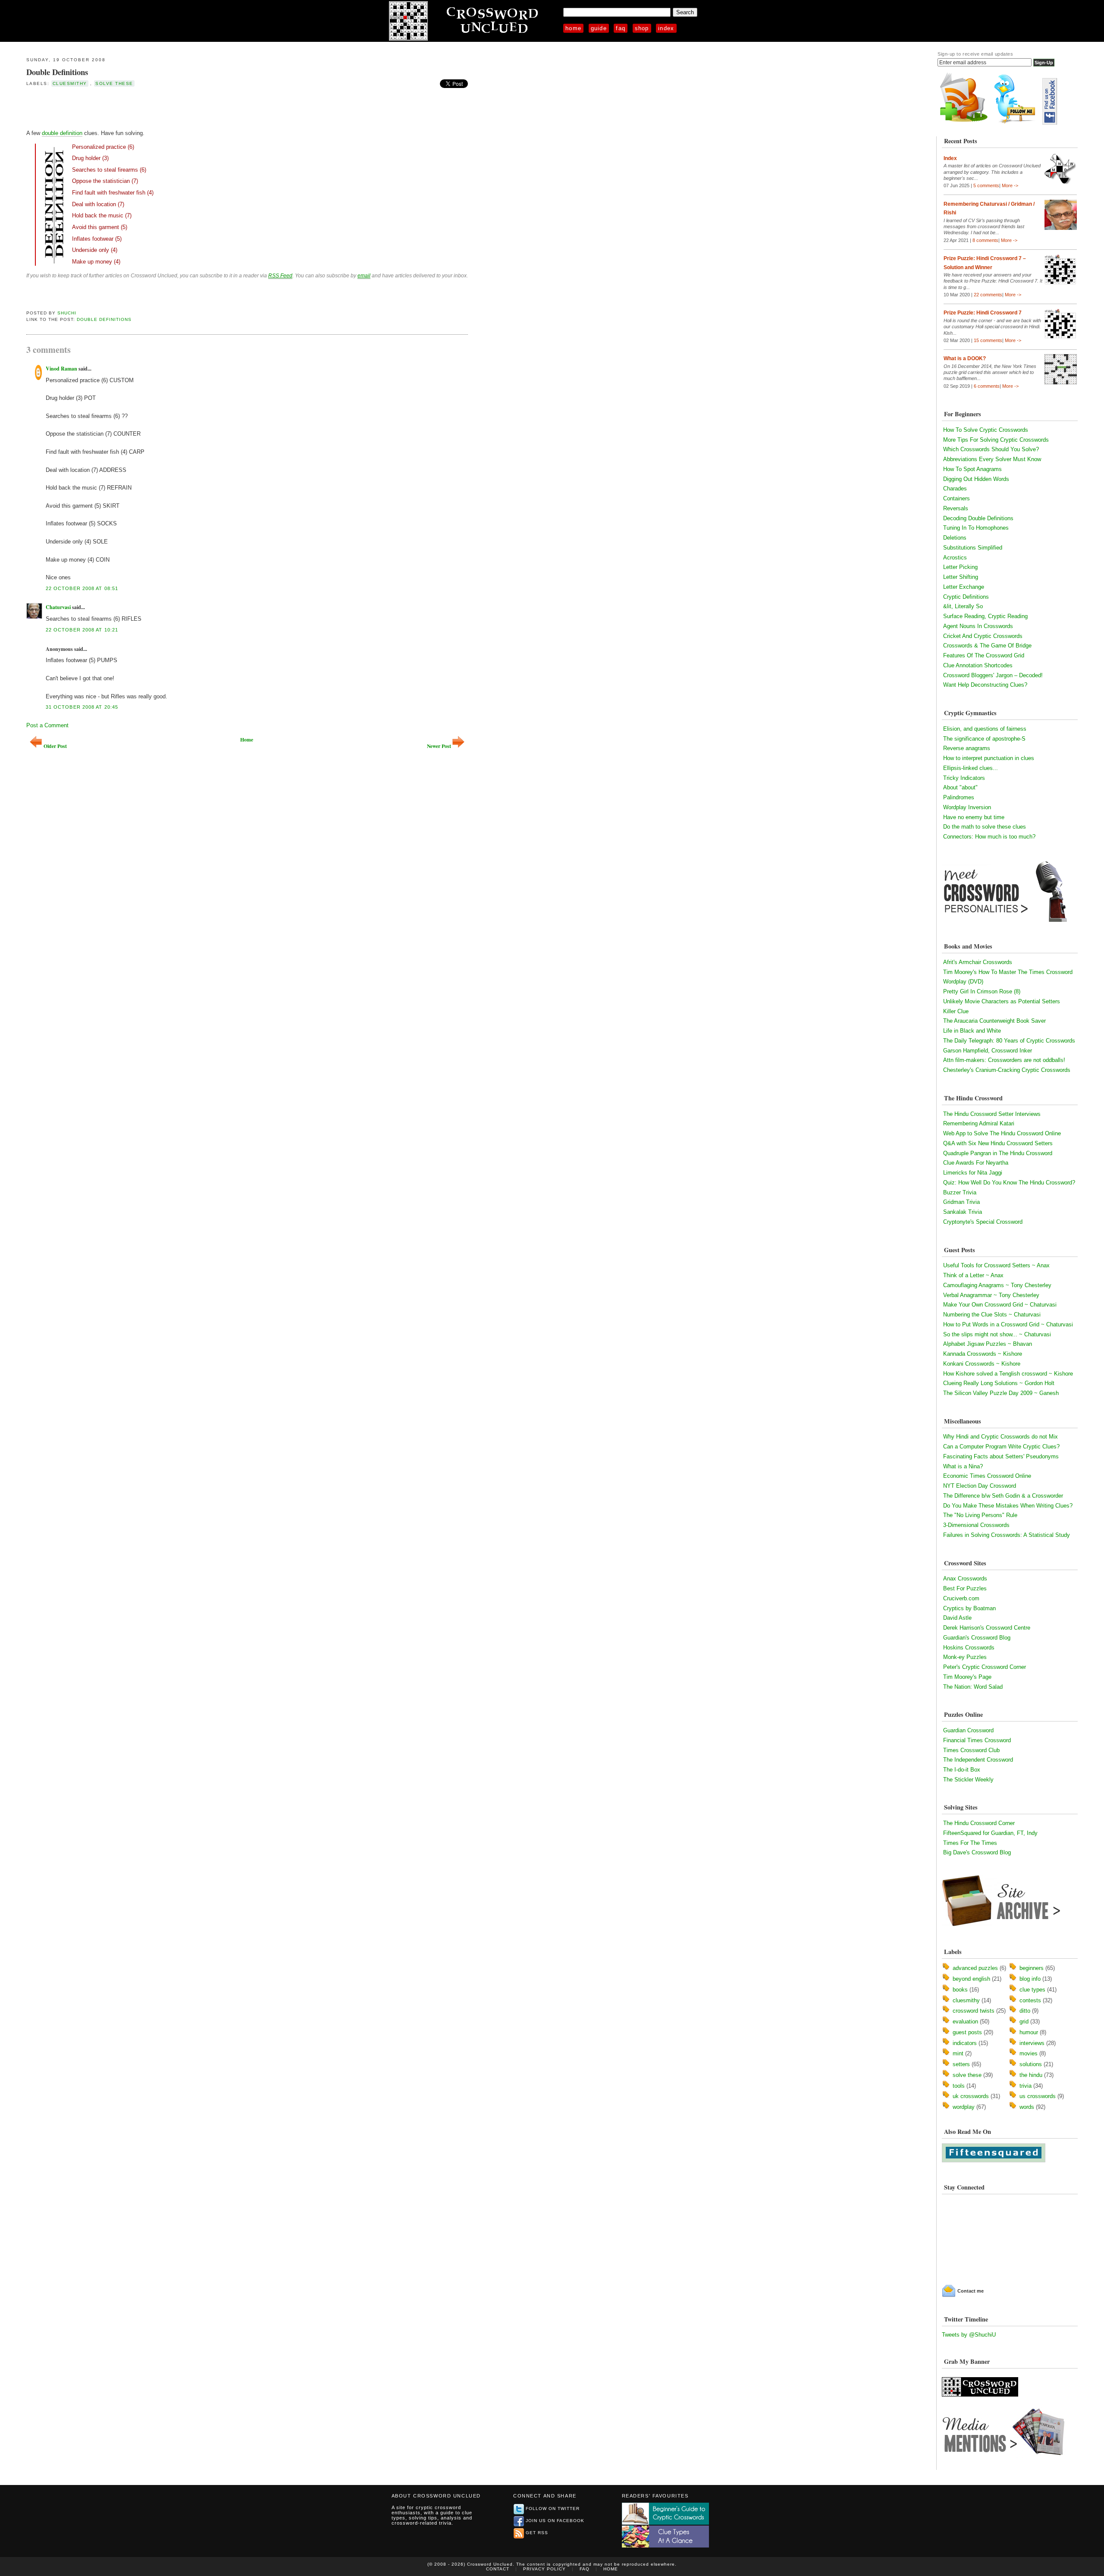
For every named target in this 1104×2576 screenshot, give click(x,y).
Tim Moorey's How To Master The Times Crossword (1008, 972)
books (960, 1990)
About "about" (960, 787)
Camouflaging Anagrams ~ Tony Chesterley (997, 1285)
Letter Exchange (964, 587)
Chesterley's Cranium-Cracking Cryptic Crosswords (1007, 1070)
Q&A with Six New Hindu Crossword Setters (998, 1143)
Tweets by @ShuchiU (969, 2335)
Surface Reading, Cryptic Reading (985, 616)
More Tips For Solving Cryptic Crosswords (996, 440)
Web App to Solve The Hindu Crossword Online (1002, 1133)
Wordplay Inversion (967, 807)
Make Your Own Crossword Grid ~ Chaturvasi (1000, 1305)
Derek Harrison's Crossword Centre (987, 1628)
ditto (1025, 2011)
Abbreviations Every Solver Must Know (992, 459)
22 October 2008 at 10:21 (82, 630)
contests (1030, 2000)
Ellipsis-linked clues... (971, 768)
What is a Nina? (963, 1466)
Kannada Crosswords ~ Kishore (983, 1354)
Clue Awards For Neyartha (976, 1163)
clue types (1032, 1990)
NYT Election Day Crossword (980, 1486)
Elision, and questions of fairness (985, 729)
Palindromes (959, 797)
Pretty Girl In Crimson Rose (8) (982, 991)
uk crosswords (971, 2096)
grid (1024, 2022)
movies (1029, 2053)
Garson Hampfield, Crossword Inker (988, 1051)
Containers (957, 498)
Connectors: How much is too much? (989, 837)
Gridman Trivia (961, 1202)
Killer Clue (956, 1011)
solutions (1031, 2064)
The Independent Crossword (978, 1760)
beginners (1032, 1968)
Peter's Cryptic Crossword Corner (985, 1667)
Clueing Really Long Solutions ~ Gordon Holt (999, 1383)
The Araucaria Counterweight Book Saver (994, 1021)
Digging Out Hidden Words (976, 479)
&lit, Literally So (963, 606)
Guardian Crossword (968, 1730)
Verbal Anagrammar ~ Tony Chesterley (991, 1295)
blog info (1030, 1979)
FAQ (621, 28)
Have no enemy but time (974, 817)
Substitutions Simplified (973, 548)
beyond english (971, 1979)
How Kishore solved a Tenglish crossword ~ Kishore (1008, 1374)
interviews (1032, 2043)
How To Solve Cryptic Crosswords (986, 430)
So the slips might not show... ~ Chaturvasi (997, 1334)
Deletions (955, 538)
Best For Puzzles (965, 1588)
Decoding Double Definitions (978, 518)
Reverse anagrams (967, 748)
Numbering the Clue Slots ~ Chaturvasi (992, 1315)
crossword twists (974, 2011)
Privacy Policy (544, 2569)
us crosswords (1038, 2096)
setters (961, 2064)
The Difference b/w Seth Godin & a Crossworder (1003, 1496)
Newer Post (439, 746)
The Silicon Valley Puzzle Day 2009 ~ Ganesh (1001, 1393)
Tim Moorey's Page (967, 1677)
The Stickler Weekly (968, 1780)
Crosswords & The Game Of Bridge (987, 646)
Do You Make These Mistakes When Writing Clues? (1008, 1506)
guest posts (967, 2032)
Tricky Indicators (964, 778)
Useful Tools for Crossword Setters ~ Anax (996, 1265)
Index (666, 28)
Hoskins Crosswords (969, 1648)
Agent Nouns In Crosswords (978, 626)
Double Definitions (57, 72)
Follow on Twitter (553, 2508)
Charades (955, 488)
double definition (62, 133)
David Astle (957, 1618)
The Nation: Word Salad (973, 1687)
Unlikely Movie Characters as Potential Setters (1002, 1001)
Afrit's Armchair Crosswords (978, 962)
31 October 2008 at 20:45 (82, 707)
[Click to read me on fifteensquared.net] (994, 2160)
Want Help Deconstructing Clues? (985, 685)
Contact (498, 2569)
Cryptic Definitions (966, 597)
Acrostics (955, 558)
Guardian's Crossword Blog (977, 1638)
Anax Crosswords (965, 1579)
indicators (965, 2043)
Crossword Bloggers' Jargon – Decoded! (993, 675)
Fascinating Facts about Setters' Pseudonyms (1001, 1456)
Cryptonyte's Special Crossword (983, 1222)
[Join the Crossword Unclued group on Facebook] (1050, 123)
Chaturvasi (58, 607)
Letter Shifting (961, 577)
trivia (1026, 2086)
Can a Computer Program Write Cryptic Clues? (1001, 1447)
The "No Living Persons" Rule (980, 1515)
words (1027, 2107)
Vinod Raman (61, 369)
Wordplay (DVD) (963, 982)
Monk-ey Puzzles (965, 1657)
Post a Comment (47, 725)
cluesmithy (70, 83)
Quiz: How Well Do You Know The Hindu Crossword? (1009, 1183)
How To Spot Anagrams (972, 469)
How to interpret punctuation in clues (989, 758)
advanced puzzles (975, 1968)
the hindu (1031, 2075)
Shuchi (67, 313)
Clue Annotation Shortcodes (978, 665)
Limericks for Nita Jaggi (973, 1173)
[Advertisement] (127, 107)
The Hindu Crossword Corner (979, 1823)
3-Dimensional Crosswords (976, 1525)
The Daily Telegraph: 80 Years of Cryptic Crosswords (1009, 1041)
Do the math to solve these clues (985, 827)
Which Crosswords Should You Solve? (991, 449)
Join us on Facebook (555, 2521)
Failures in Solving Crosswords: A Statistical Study (1007, 1535)
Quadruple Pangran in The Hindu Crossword (998, 1153)
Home (573, 28)
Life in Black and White (972, 1031)
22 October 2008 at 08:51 (82, 588)
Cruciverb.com (961, 1598)
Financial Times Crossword (977, 1740)
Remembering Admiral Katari (979, 1123)
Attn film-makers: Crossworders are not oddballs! (1004, 1060)
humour (1029, 2032)
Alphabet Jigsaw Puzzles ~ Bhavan (988, 1344)
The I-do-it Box (962, 1770)
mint (958, 2053)
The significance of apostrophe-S (984, 739)
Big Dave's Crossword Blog (977, 1852)
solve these (114, 83)
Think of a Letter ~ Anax (973, 1275)
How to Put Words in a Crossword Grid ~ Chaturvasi (1008, 1324)
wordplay (964, 2107)
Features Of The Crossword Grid (984, 655)
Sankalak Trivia (963, 1212)
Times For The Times (970, 1843)
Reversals (956, 508)
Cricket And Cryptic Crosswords (983, 636)
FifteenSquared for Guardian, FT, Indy (990, 1833)
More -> (1010, 185)
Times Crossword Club (971, 1750)
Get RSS (537, 2533)
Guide (599, 28)
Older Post (55, 746)
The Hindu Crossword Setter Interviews (992, 1114)
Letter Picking (960, 567)
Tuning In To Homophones (976, 528)
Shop (642, 28)
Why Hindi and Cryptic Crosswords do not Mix (1000, 1437)
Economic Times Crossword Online (987, 1476)
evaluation (965, 2022)
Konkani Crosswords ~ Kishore (982, 1364)
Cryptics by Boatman (969, 1608)
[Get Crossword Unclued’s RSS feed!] (964, 123)
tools (959, 2086)
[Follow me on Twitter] (1017, 123)
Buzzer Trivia (960, 1192)
